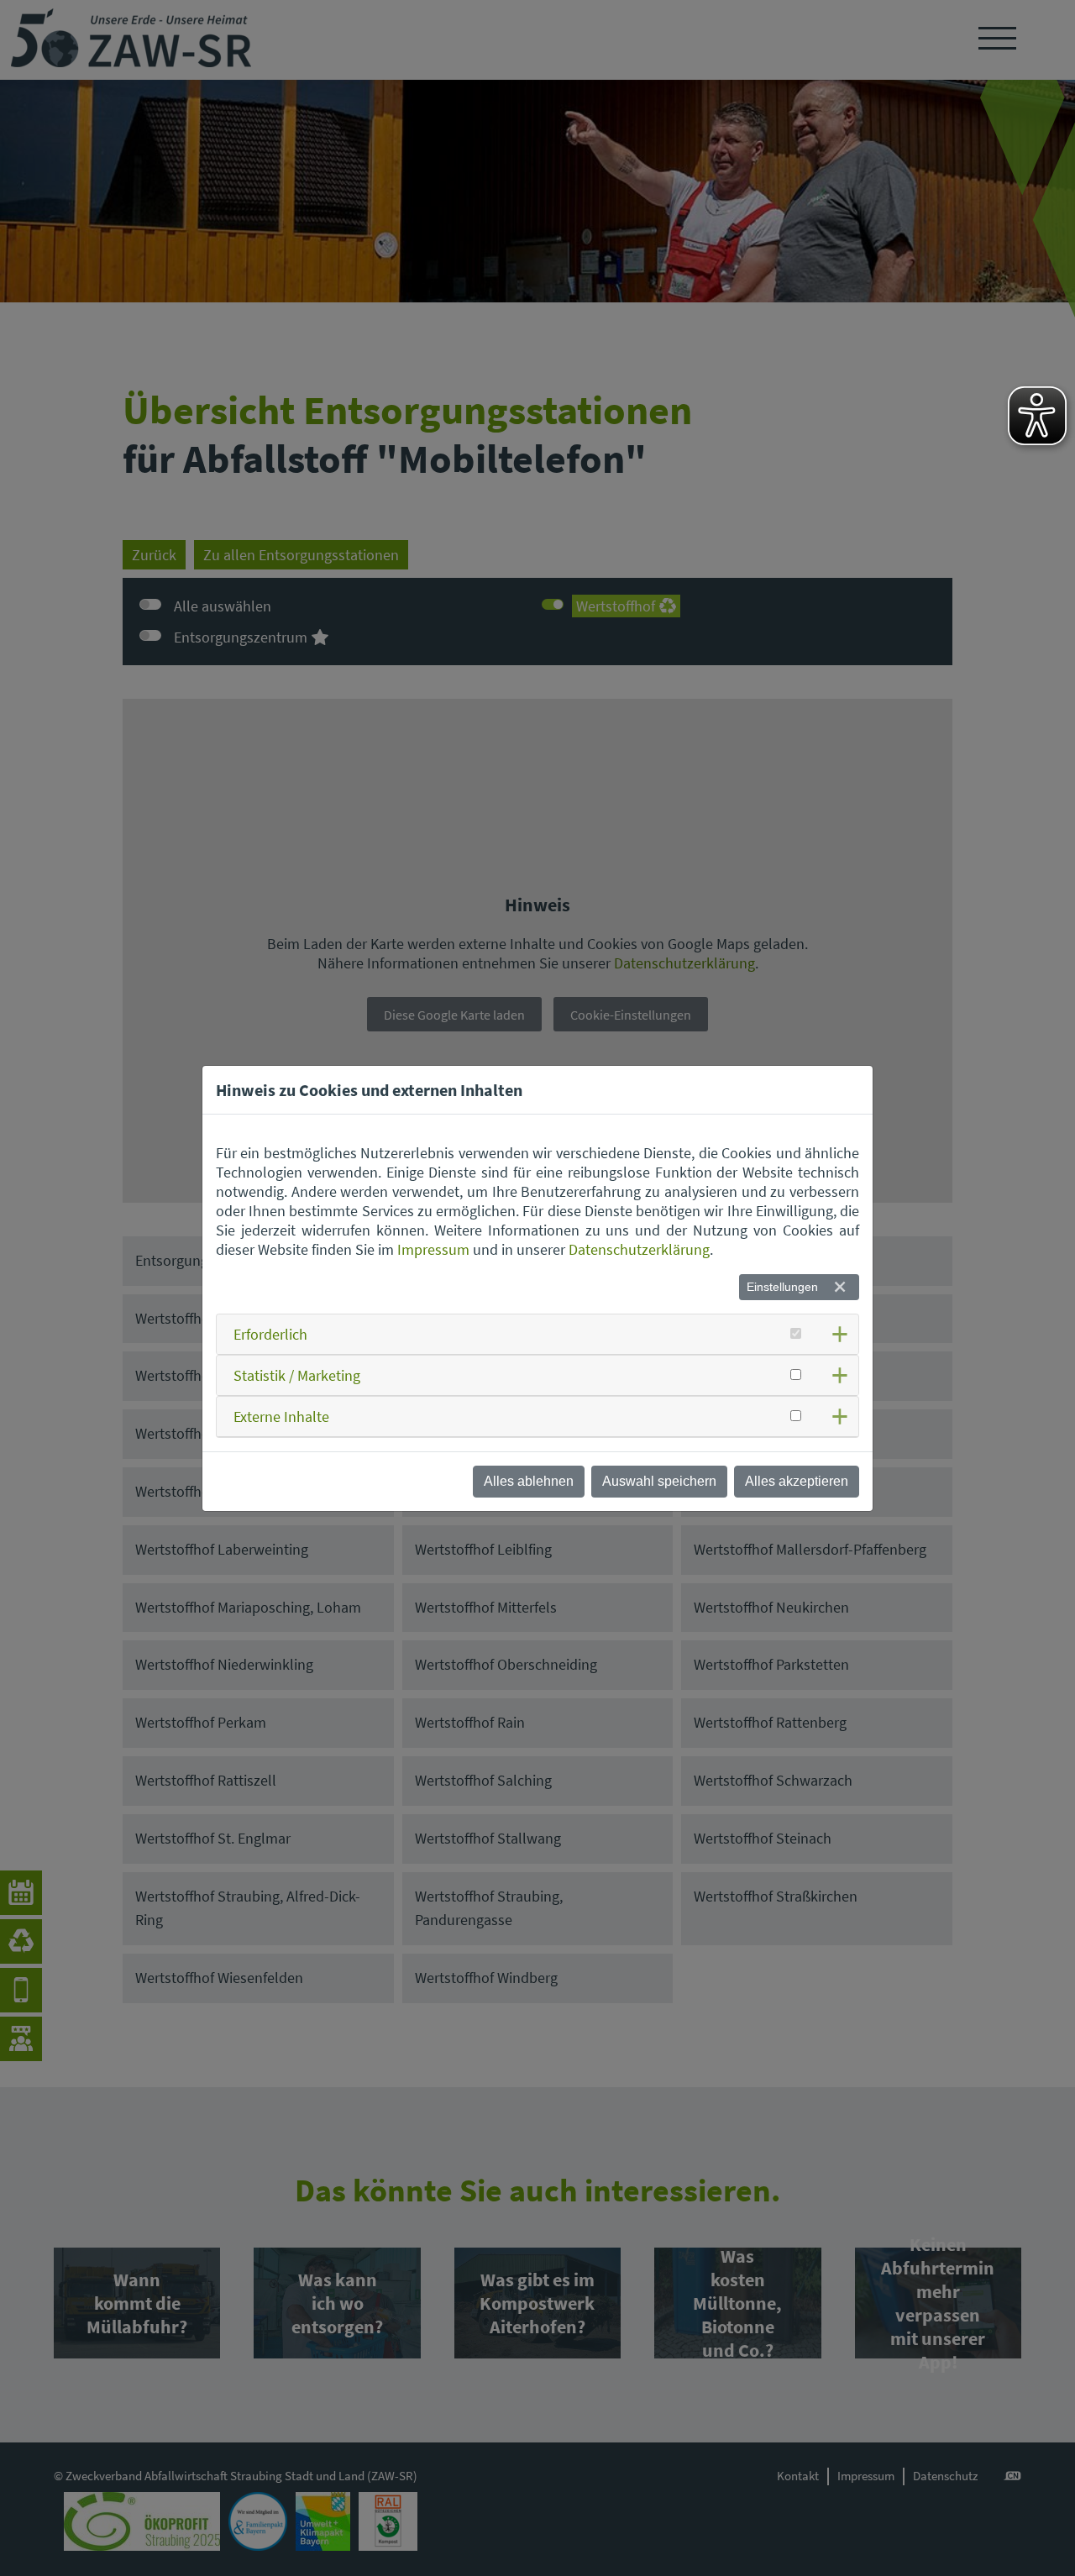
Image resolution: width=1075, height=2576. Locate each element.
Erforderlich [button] (270, 1334)
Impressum (433, 1249)
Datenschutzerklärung (639, 1249)
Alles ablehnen (529, 1481)
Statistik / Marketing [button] (297, 1375)
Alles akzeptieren (797, 1481)
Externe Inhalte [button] (281, 1417)
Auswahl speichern (659, 1481)
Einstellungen (782, 1287)
